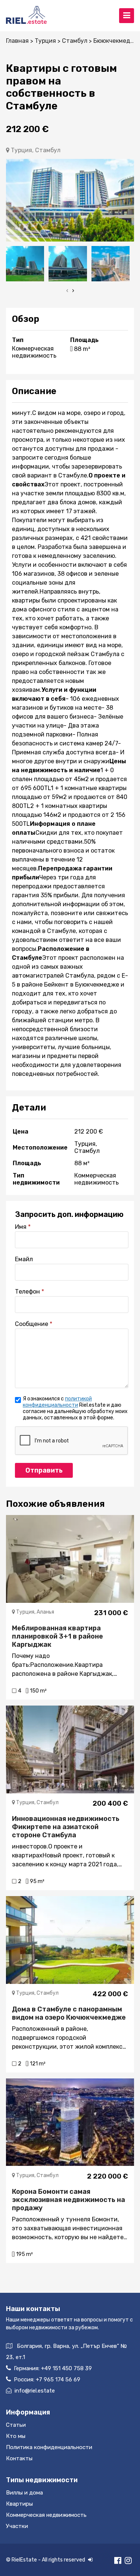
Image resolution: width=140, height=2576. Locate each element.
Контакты (19, 2458)
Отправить (44, 1470)
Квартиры (19, 2504)
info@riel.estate (35, 2391)
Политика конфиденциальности (49, 2447)
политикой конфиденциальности (57, 1402)
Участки (17, 2526)
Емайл (24, 1259)
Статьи (16, 2425)
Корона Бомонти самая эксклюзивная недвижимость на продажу (69, 2200)
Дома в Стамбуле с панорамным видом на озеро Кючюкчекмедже (69, 2013)
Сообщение (32, 1324)
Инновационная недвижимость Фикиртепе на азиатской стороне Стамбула (66, 1827)
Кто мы (16, 2436)
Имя (21, 1227)
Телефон (27, 1292)
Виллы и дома (24, 2493)
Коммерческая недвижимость (46, 2515)
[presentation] (67, 290)
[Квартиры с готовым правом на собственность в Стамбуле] (70, 200)
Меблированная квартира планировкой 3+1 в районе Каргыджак (57, 1636)
